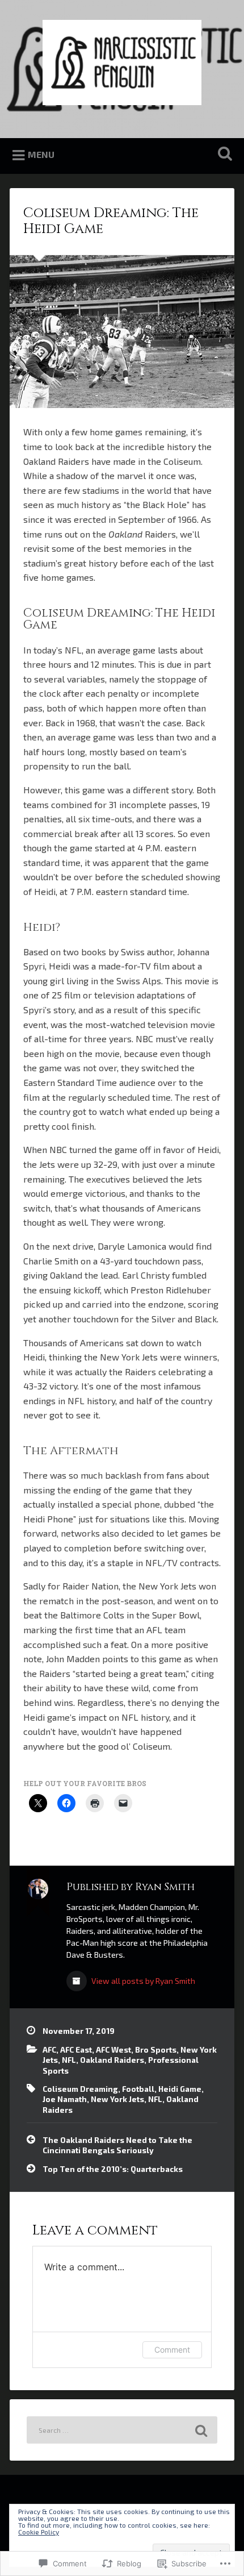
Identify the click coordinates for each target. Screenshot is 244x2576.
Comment (172, 2350)
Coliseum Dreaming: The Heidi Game (111, 221)
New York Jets (117, 2099)
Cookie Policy (39, 2532)
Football (138, 2089)
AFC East (76, 2049)
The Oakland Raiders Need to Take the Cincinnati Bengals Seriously (117, 2145)
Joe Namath (65, 2099)
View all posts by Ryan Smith (142, 1981)
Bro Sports (156, 2049)
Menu (41, 154)
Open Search (223, 155)
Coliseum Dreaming (80, 2089)
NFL (69, 2060)
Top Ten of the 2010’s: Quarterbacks (113, 2169)
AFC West (113, 2049)
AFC (49, 2049)
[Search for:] (122, 2430)
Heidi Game (180, 2089)
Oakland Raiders (112, 2060)
